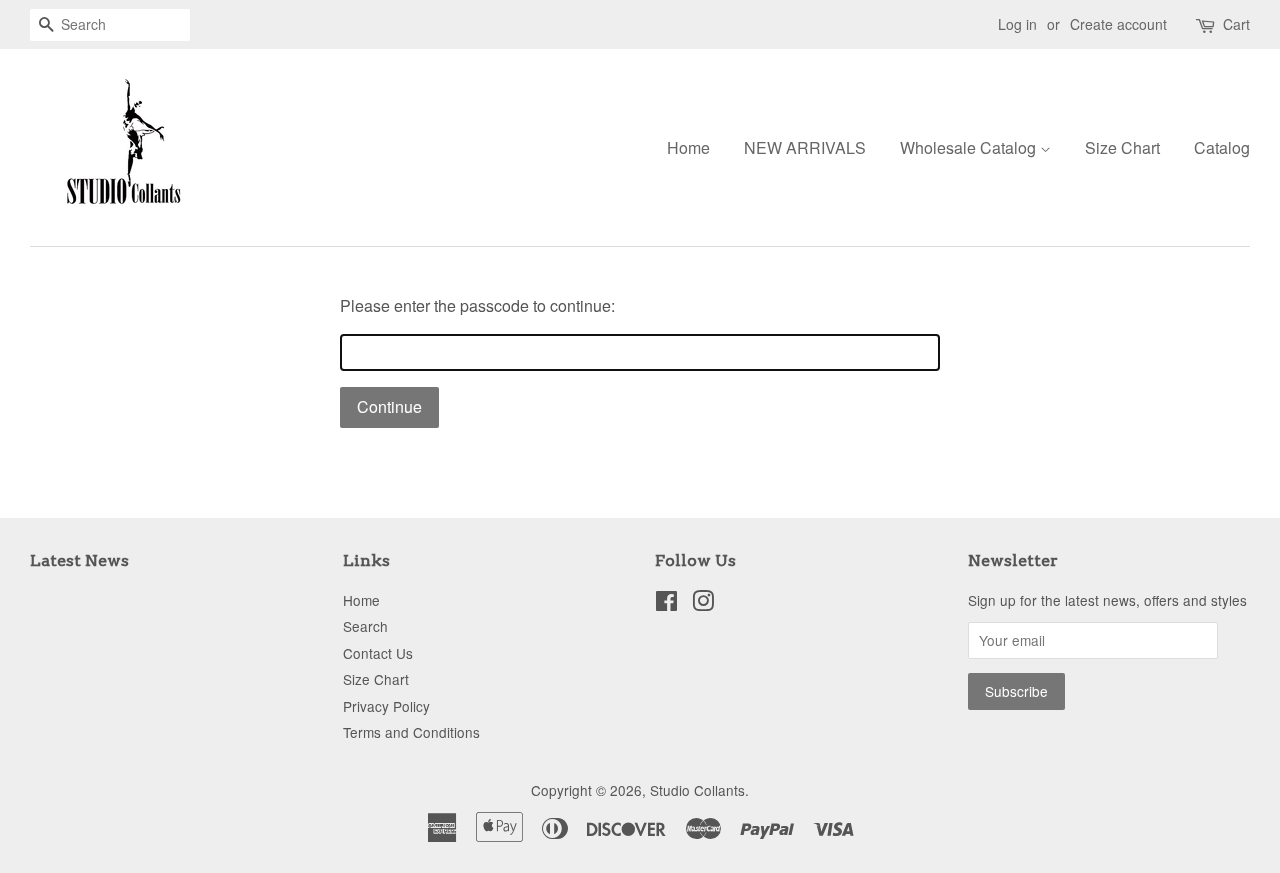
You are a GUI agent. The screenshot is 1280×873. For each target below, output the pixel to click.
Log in (1017, 24)
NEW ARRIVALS (805, 147)
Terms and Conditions (411, 732)
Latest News (79, 560)
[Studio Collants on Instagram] (703, 604)
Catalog (1222, 147)
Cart (1236, 24)
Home (688, 147)
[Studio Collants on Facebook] (666, 604)
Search (365, 626)
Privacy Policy (386, 706)
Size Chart (1122, 147)
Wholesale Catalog (970, 147)
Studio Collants (697, 790)
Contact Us (378, 653)
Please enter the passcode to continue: (477, 305)
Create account (1118, 24)
